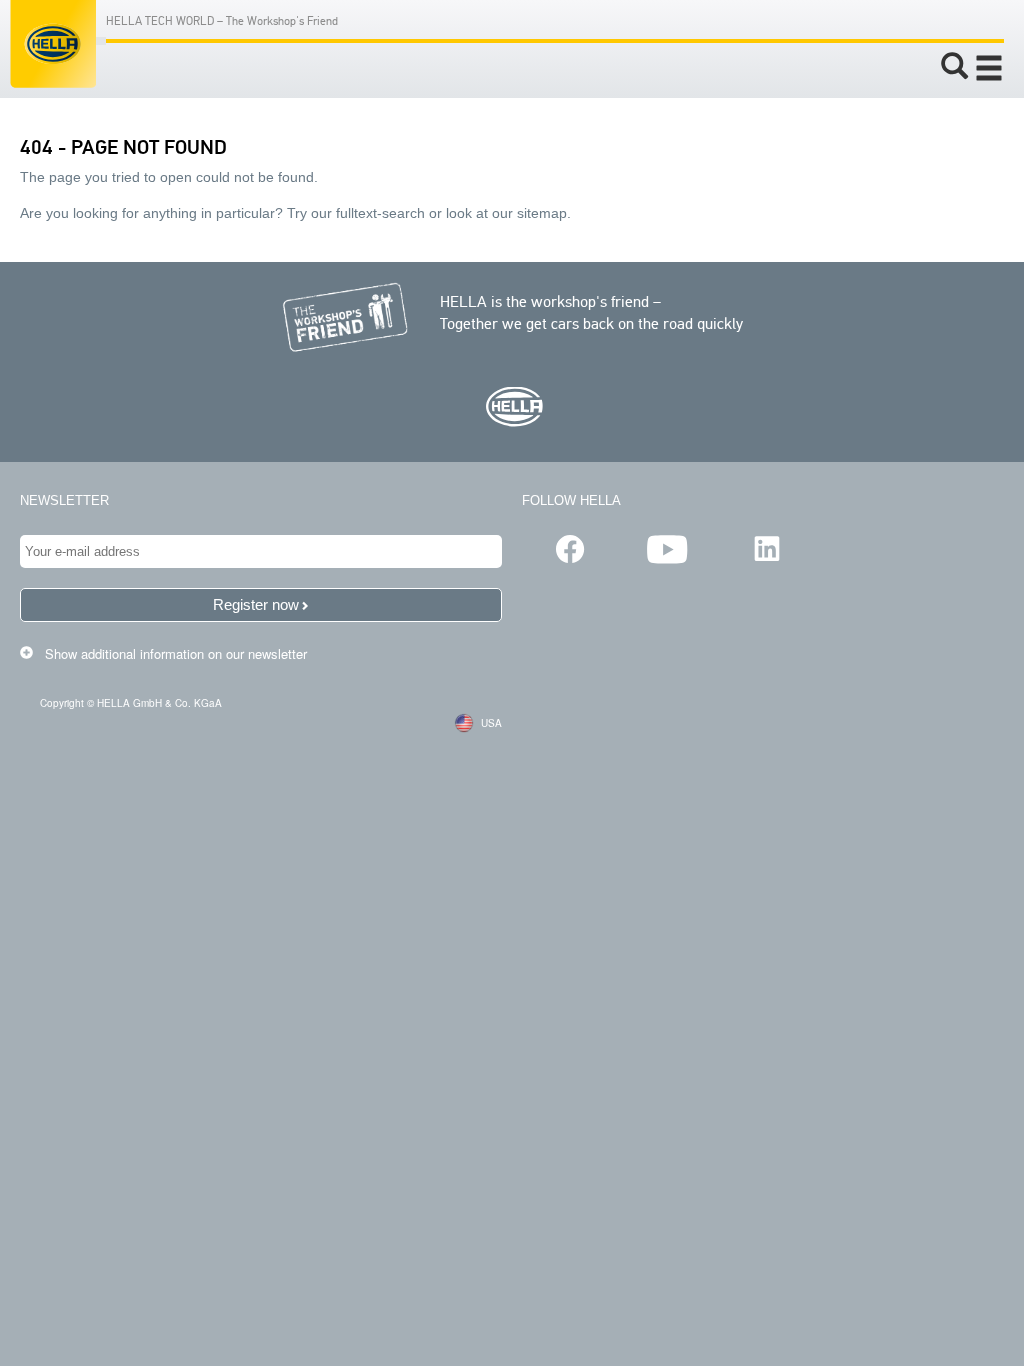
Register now (256, 604)
